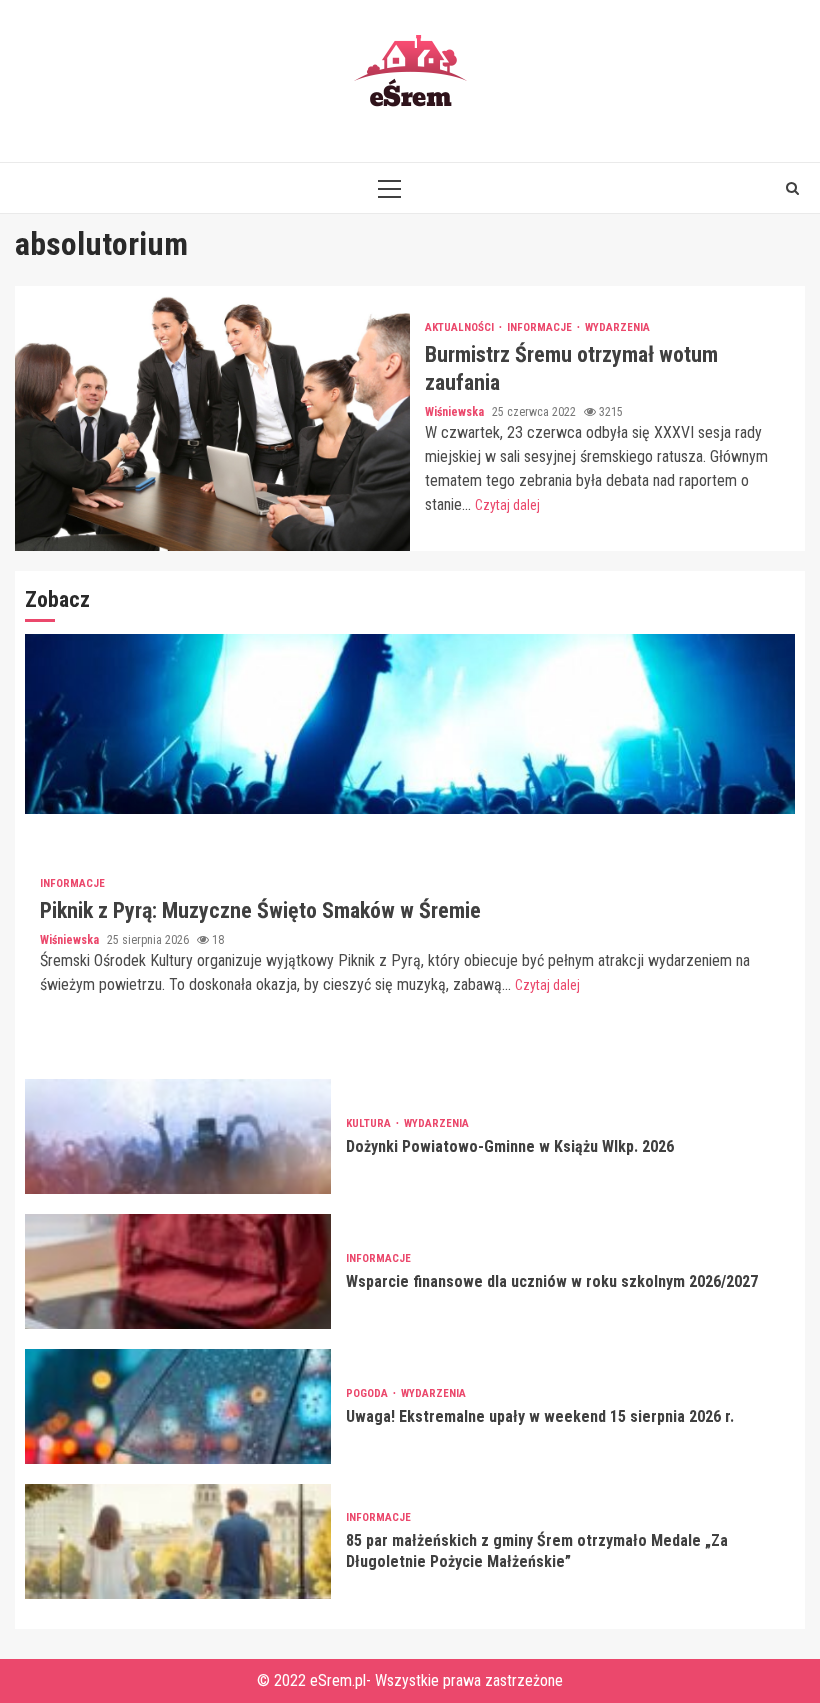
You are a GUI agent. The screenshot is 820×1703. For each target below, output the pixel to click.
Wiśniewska (456, 412)
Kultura (370, 1123)
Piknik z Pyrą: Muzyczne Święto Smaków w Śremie (410, 724)
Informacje (541, 327)
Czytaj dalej (507, 505)
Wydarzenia (617, 327)
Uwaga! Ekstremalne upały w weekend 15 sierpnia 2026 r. (178, 1406)
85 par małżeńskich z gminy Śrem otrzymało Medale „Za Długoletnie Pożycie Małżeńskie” (178, 1541)
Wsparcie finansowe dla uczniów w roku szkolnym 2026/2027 (178, 1271)
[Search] (792, 188)
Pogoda (368, 1393)
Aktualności (461, 327)
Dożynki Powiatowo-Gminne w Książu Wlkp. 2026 (178, 1136)
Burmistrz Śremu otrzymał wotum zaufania (212, 418)
